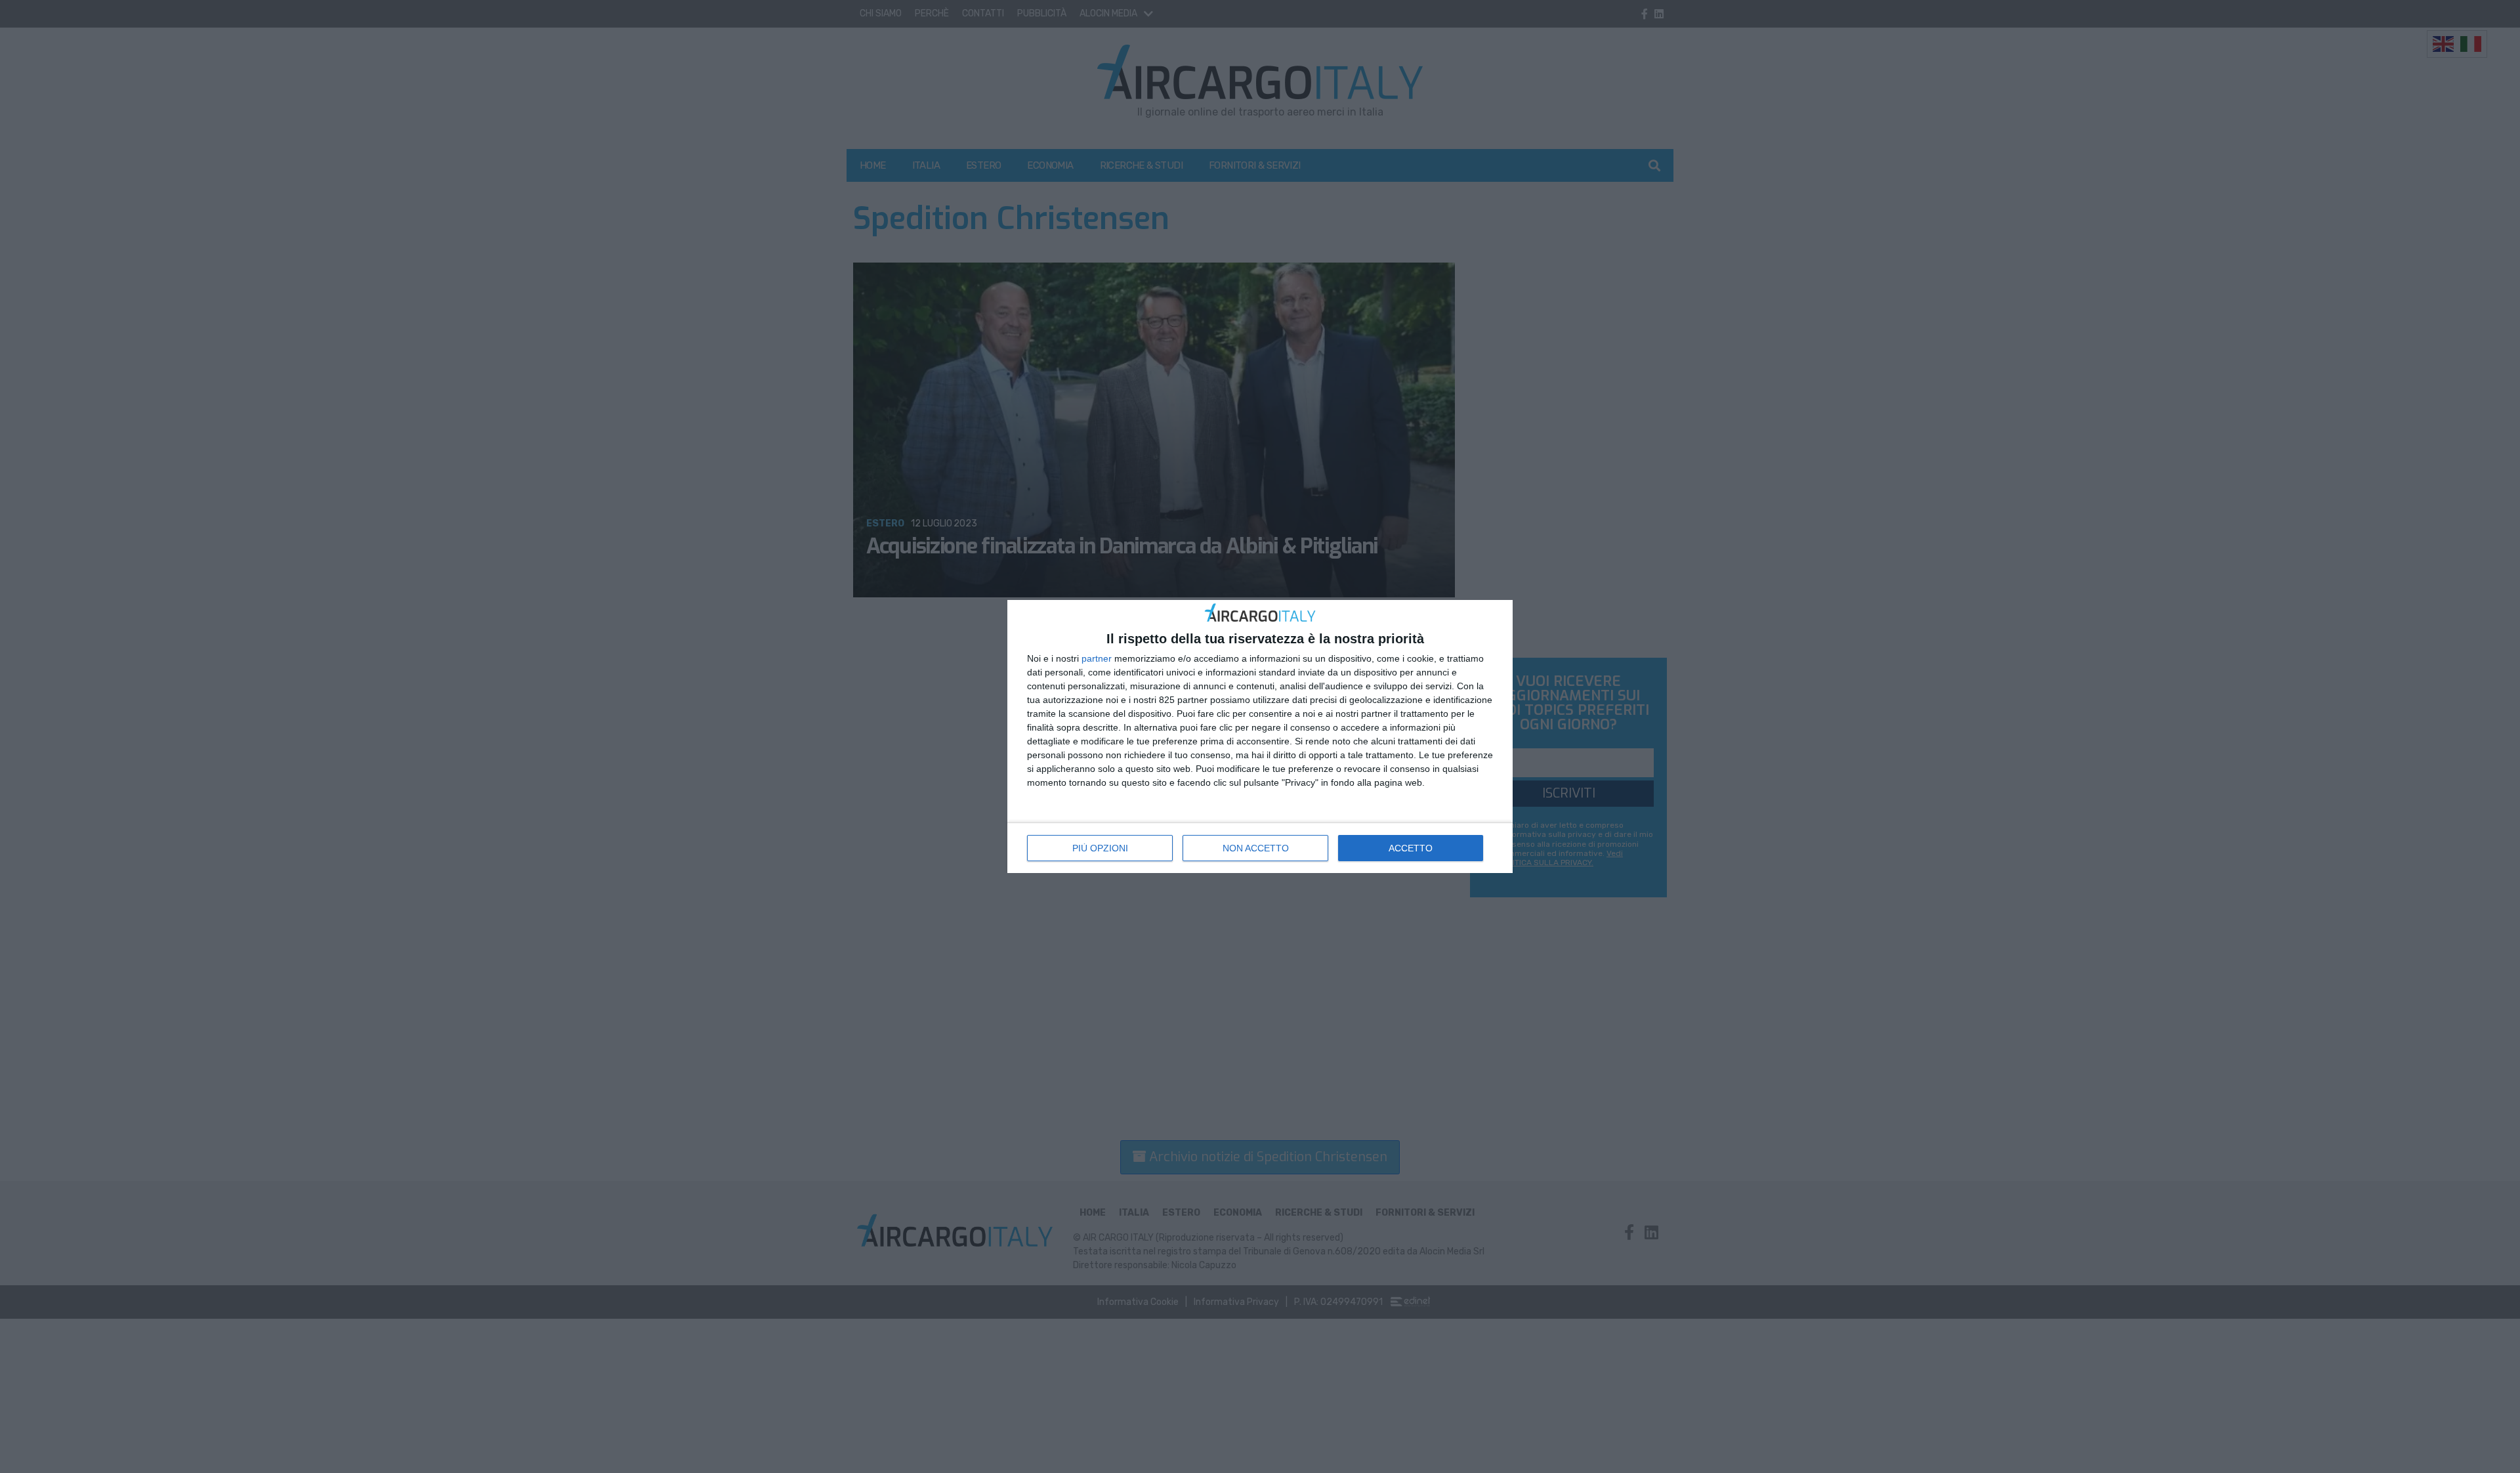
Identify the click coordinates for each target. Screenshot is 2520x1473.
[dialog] (1260, 737)
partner (1097, 658)
